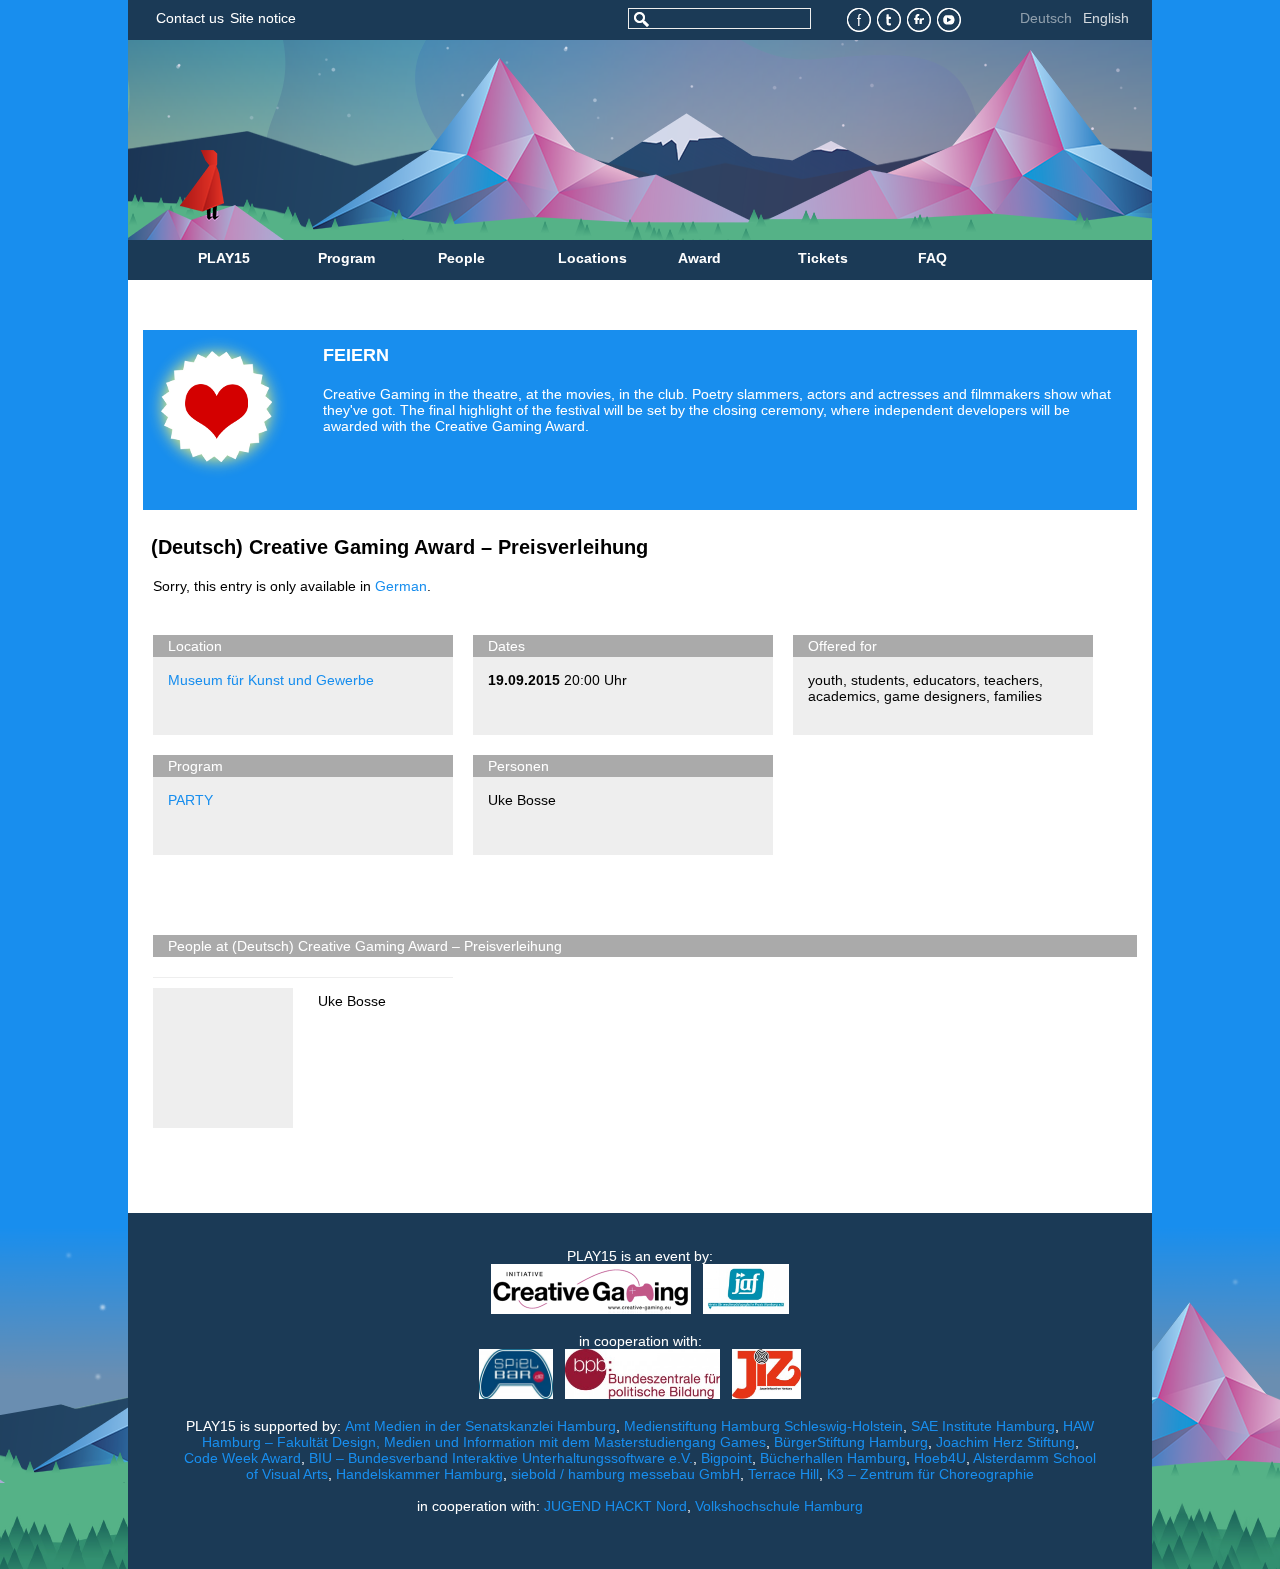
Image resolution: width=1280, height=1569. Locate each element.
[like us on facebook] (859, 20)
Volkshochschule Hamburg (779, 1506)
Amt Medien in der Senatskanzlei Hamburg (480, 1426)
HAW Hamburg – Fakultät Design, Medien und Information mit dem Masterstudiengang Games (648, 1434)
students (878, 680)
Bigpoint (726, 1458)
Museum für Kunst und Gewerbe (271, 680)
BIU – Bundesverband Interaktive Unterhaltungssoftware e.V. (501, 1458)
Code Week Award (242, 1458)
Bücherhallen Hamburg (833, 1458)
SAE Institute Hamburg (983, 1426)
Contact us (190, 18)
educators (944, 680)
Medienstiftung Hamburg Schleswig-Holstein (763, 1426)
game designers (935, 696)
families (1018, 696)
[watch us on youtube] (949, 20)
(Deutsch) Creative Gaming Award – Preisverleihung (399, 547)
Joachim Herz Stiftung (1005, 1442)
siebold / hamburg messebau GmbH (625, 1474)
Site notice (263, 18)
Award (699, 258)
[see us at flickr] (919, 20)
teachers (1011, 680)
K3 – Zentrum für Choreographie (930, 1474)
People (461, 258)
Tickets (823, 258)
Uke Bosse (522, 800)
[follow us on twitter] (889, 20)
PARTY (190, 800)
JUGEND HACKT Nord (615, 1506)
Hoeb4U (940, 1458)
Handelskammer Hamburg (419, 1474)
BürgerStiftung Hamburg (851, 1442)
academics (842, 696)
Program (346, 258)
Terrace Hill (783, 1474)
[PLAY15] (553, 140)
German (401, 586)
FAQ (932, 258)
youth (825, 680)
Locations (592, 258)
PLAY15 (224, 258)
